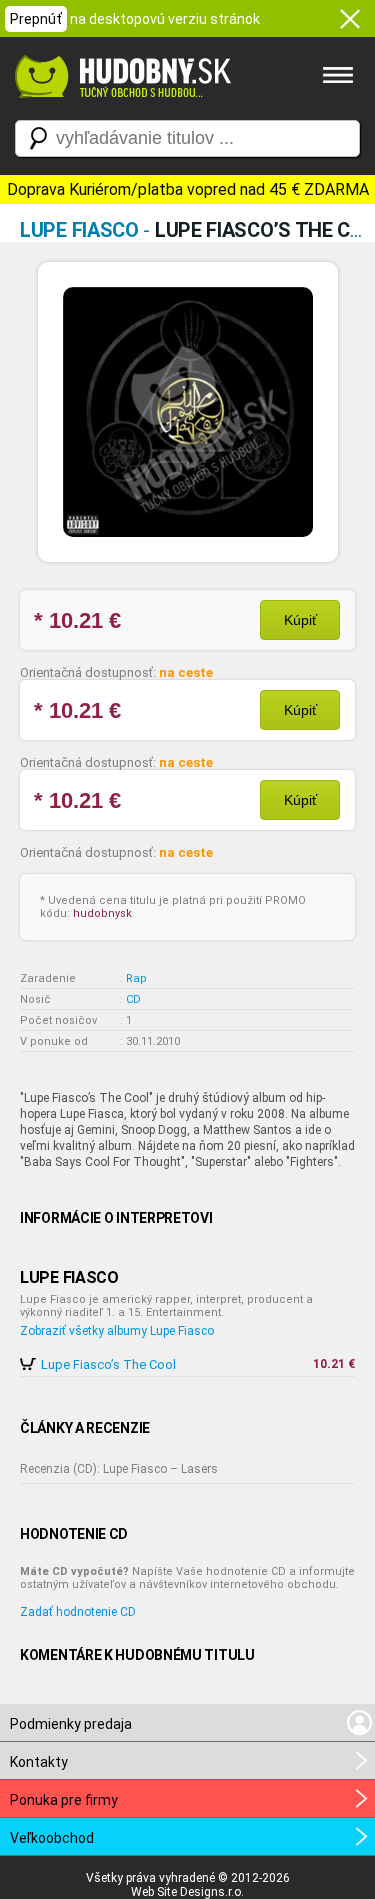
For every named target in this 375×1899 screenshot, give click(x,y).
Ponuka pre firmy (64, 1800)
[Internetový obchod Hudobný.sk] (120, 108)
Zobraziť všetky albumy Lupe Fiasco (117, 1331)
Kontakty (39, 1762)
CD (133, 999)
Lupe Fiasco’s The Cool (108, 1364)
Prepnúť (36, 19)
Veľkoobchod (52, 1838)
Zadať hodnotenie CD (78, 1612)
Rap (136, 978)
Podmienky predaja (71, 1724)
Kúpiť (300, 620)
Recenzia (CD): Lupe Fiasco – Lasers (119, 1469)
